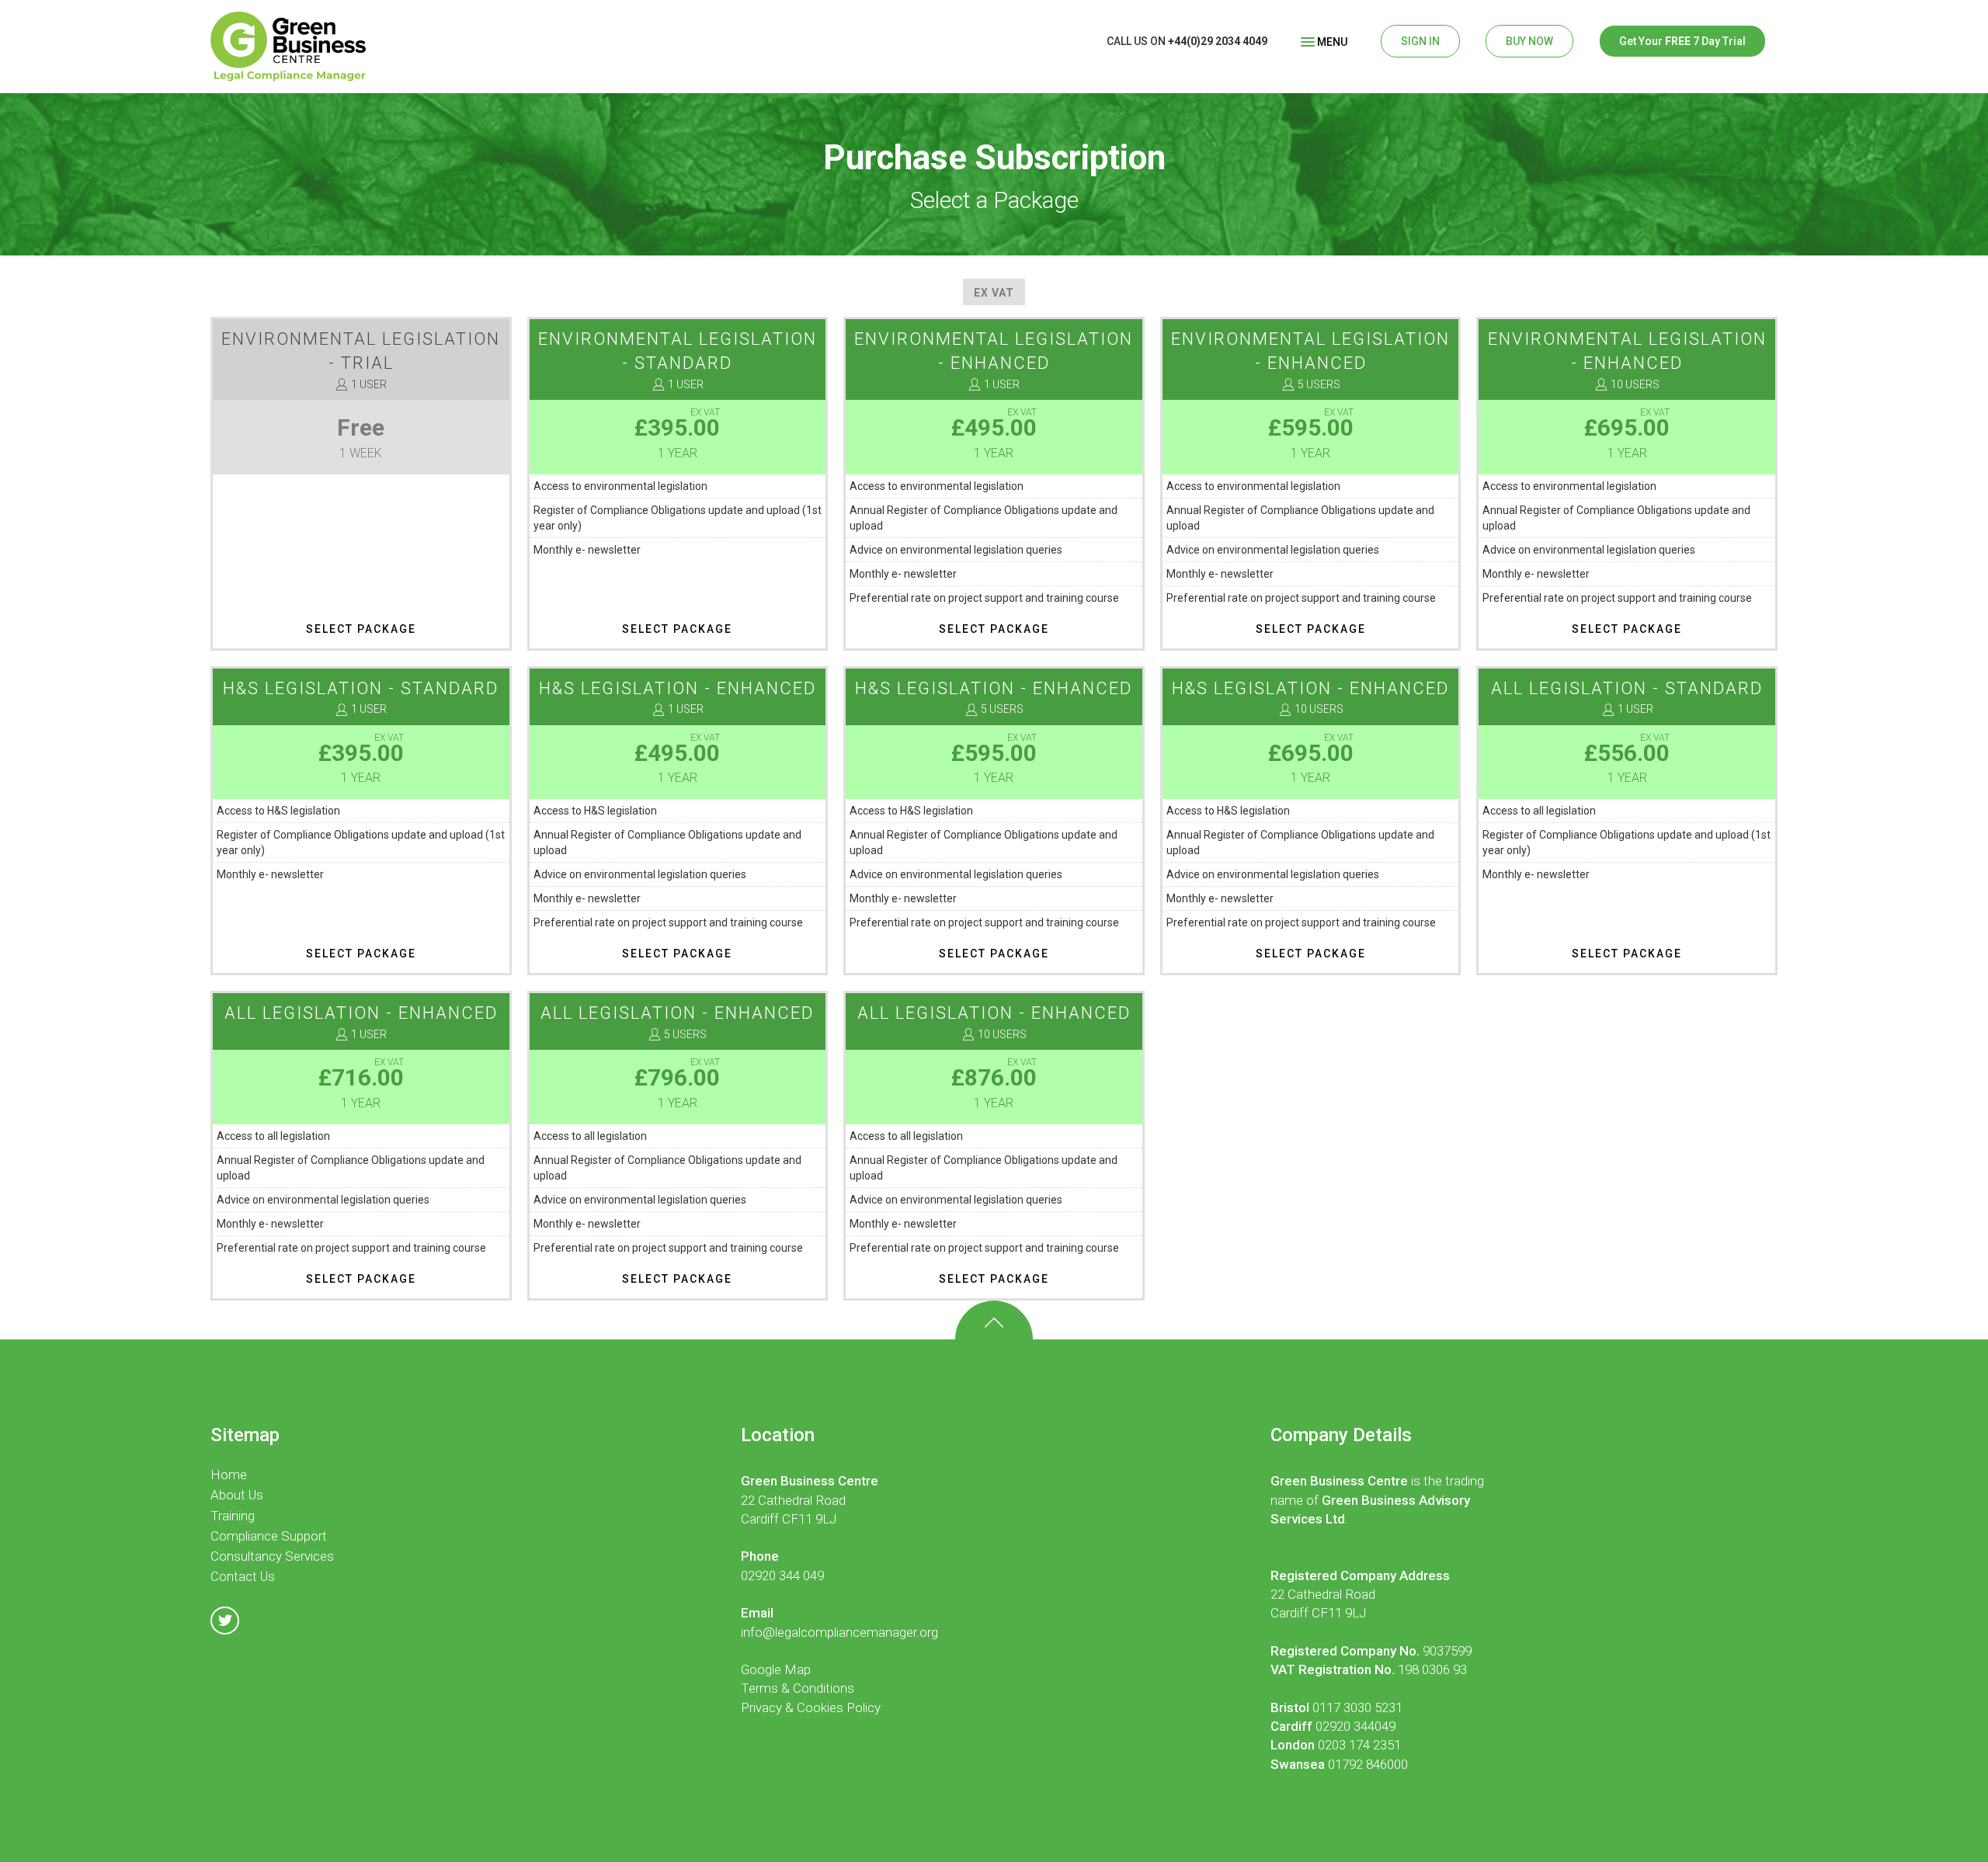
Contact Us (243, 1576)
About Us (237, 1495)
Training (233, 1516)
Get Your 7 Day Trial (1682, 41)
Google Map (776, 1669)
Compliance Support (269, 1536)
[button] (1324, 41)
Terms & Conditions (798, 1688)
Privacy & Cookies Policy (811, 1707)
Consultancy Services (272, 1556)
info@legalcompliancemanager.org (839, 1632)
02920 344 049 (782, 1575)
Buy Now (1529, 41)
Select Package (361, 629)
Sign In (1420, 41)
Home (229, 1475)
